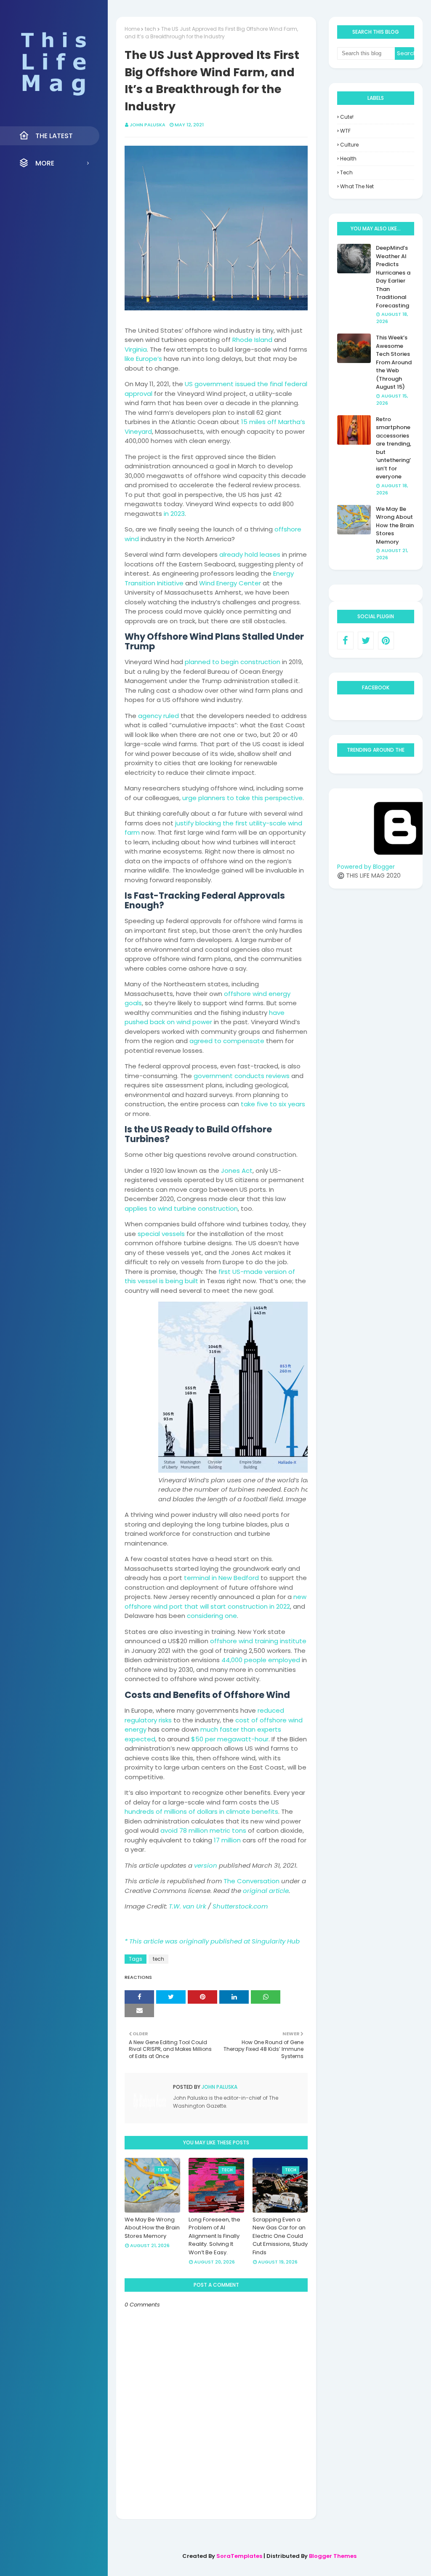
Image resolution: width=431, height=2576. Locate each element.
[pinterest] (386, 641)
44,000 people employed (261, 1660)
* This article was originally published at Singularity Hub (212, 1941)
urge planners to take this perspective (242, 798)
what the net (357, 186)
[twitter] (366, 641)
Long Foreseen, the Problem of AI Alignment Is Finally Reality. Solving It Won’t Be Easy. (214, 2236)
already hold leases (250, 554)
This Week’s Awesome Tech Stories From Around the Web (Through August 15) (394, 362)
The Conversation (251, 1881)
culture (349, 145)
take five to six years (273, 1104)
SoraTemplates (239, 2556)
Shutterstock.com (240, 1906)
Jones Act (237, 1171)
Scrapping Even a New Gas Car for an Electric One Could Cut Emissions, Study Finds (280, 2236)
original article (266, 1891)
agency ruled (158, 716)
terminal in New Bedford (221, 1578)
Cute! (347, 117)
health (348, 159)
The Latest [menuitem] (54, 136)
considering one (212, 1616)
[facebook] (345, 641)
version (206, 1865)
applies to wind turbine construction (181, 1208)
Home (132, 29)
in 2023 (174, 514)
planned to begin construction (233, 662)
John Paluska (148, 125)
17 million (227, 1840)
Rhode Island (252, 340)
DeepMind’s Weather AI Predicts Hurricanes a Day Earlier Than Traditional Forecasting (393, 277)
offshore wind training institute (258, 1641)
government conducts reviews (242, 1076)
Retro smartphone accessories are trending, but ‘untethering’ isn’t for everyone (394, 448)
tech (150, 29)
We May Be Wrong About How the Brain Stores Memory (152, 2228)
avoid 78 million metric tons (203, 1830)
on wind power (189, 1022)
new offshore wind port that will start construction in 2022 (215, 1602)
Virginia (136, 349)
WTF (345, 131)
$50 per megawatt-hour (230, 1739)
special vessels (161, 1234)
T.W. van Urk (188, 1906)
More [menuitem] (45, 163)
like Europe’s (143, 359)
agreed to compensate (227, 1041)
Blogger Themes (333, 2556)
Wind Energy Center (230, 583)
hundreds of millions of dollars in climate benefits (201, 1811)
